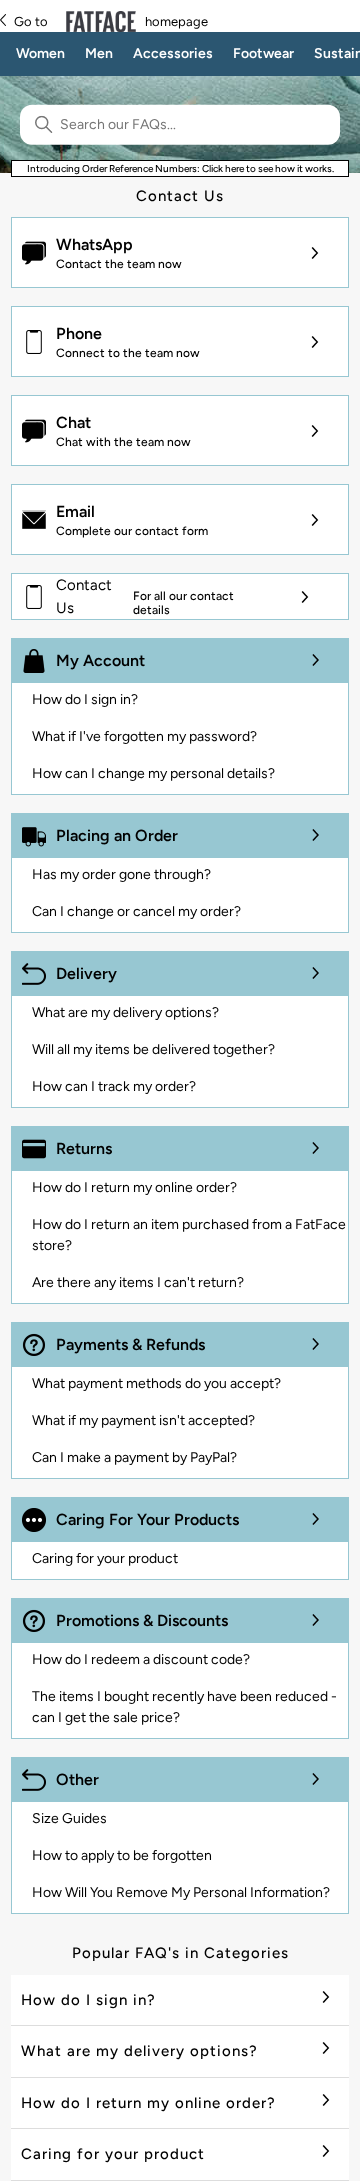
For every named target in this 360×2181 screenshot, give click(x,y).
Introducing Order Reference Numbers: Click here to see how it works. (180, 168)
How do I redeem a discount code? (141, 1659)
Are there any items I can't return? (138, 1282)
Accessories (173, 53)
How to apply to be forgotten (122, 1855)
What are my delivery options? (125, 1012)
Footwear (263, 53)
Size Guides (69, 1818)
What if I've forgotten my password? (144, 736)
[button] (180, 252)
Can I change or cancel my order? (136, 911)
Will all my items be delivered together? (153, 1049)
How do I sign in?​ (85, 699)
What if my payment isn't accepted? (143, 1420)
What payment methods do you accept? (156, 1383)
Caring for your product (105, 1558)
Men (99, 53)
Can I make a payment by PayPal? (134, 1457)
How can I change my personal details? (153, 773)
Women (40, 53)
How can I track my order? (114, 1086)
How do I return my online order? (134, 1187)
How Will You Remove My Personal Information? (181, 1892)
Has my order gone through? (121, 874)
